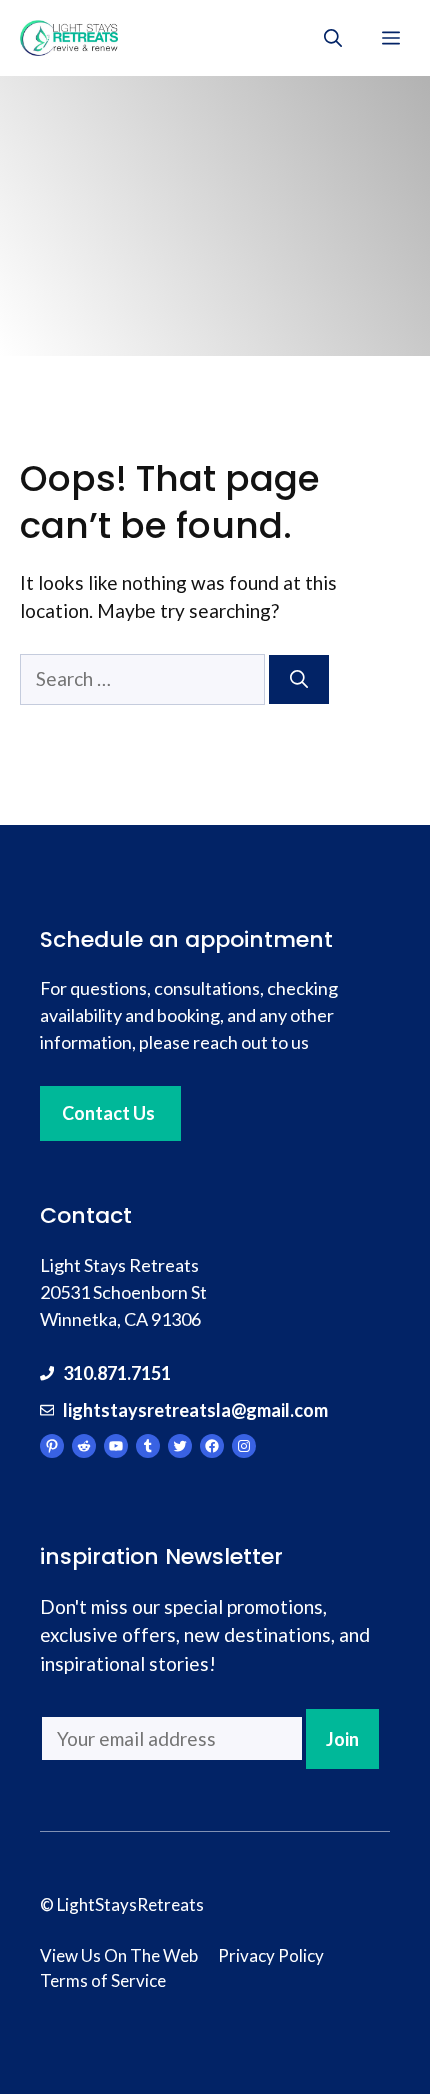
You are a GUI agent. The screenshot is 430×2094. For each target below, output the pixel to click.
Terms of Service (103, 1980)
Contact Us (108, 1113)
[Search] (299, 679)
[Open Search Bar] (333, 38)
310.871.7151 (117, 1373)
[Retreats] (69, 38)
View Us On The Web (119, 1955)
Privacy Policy (271, 1955)
